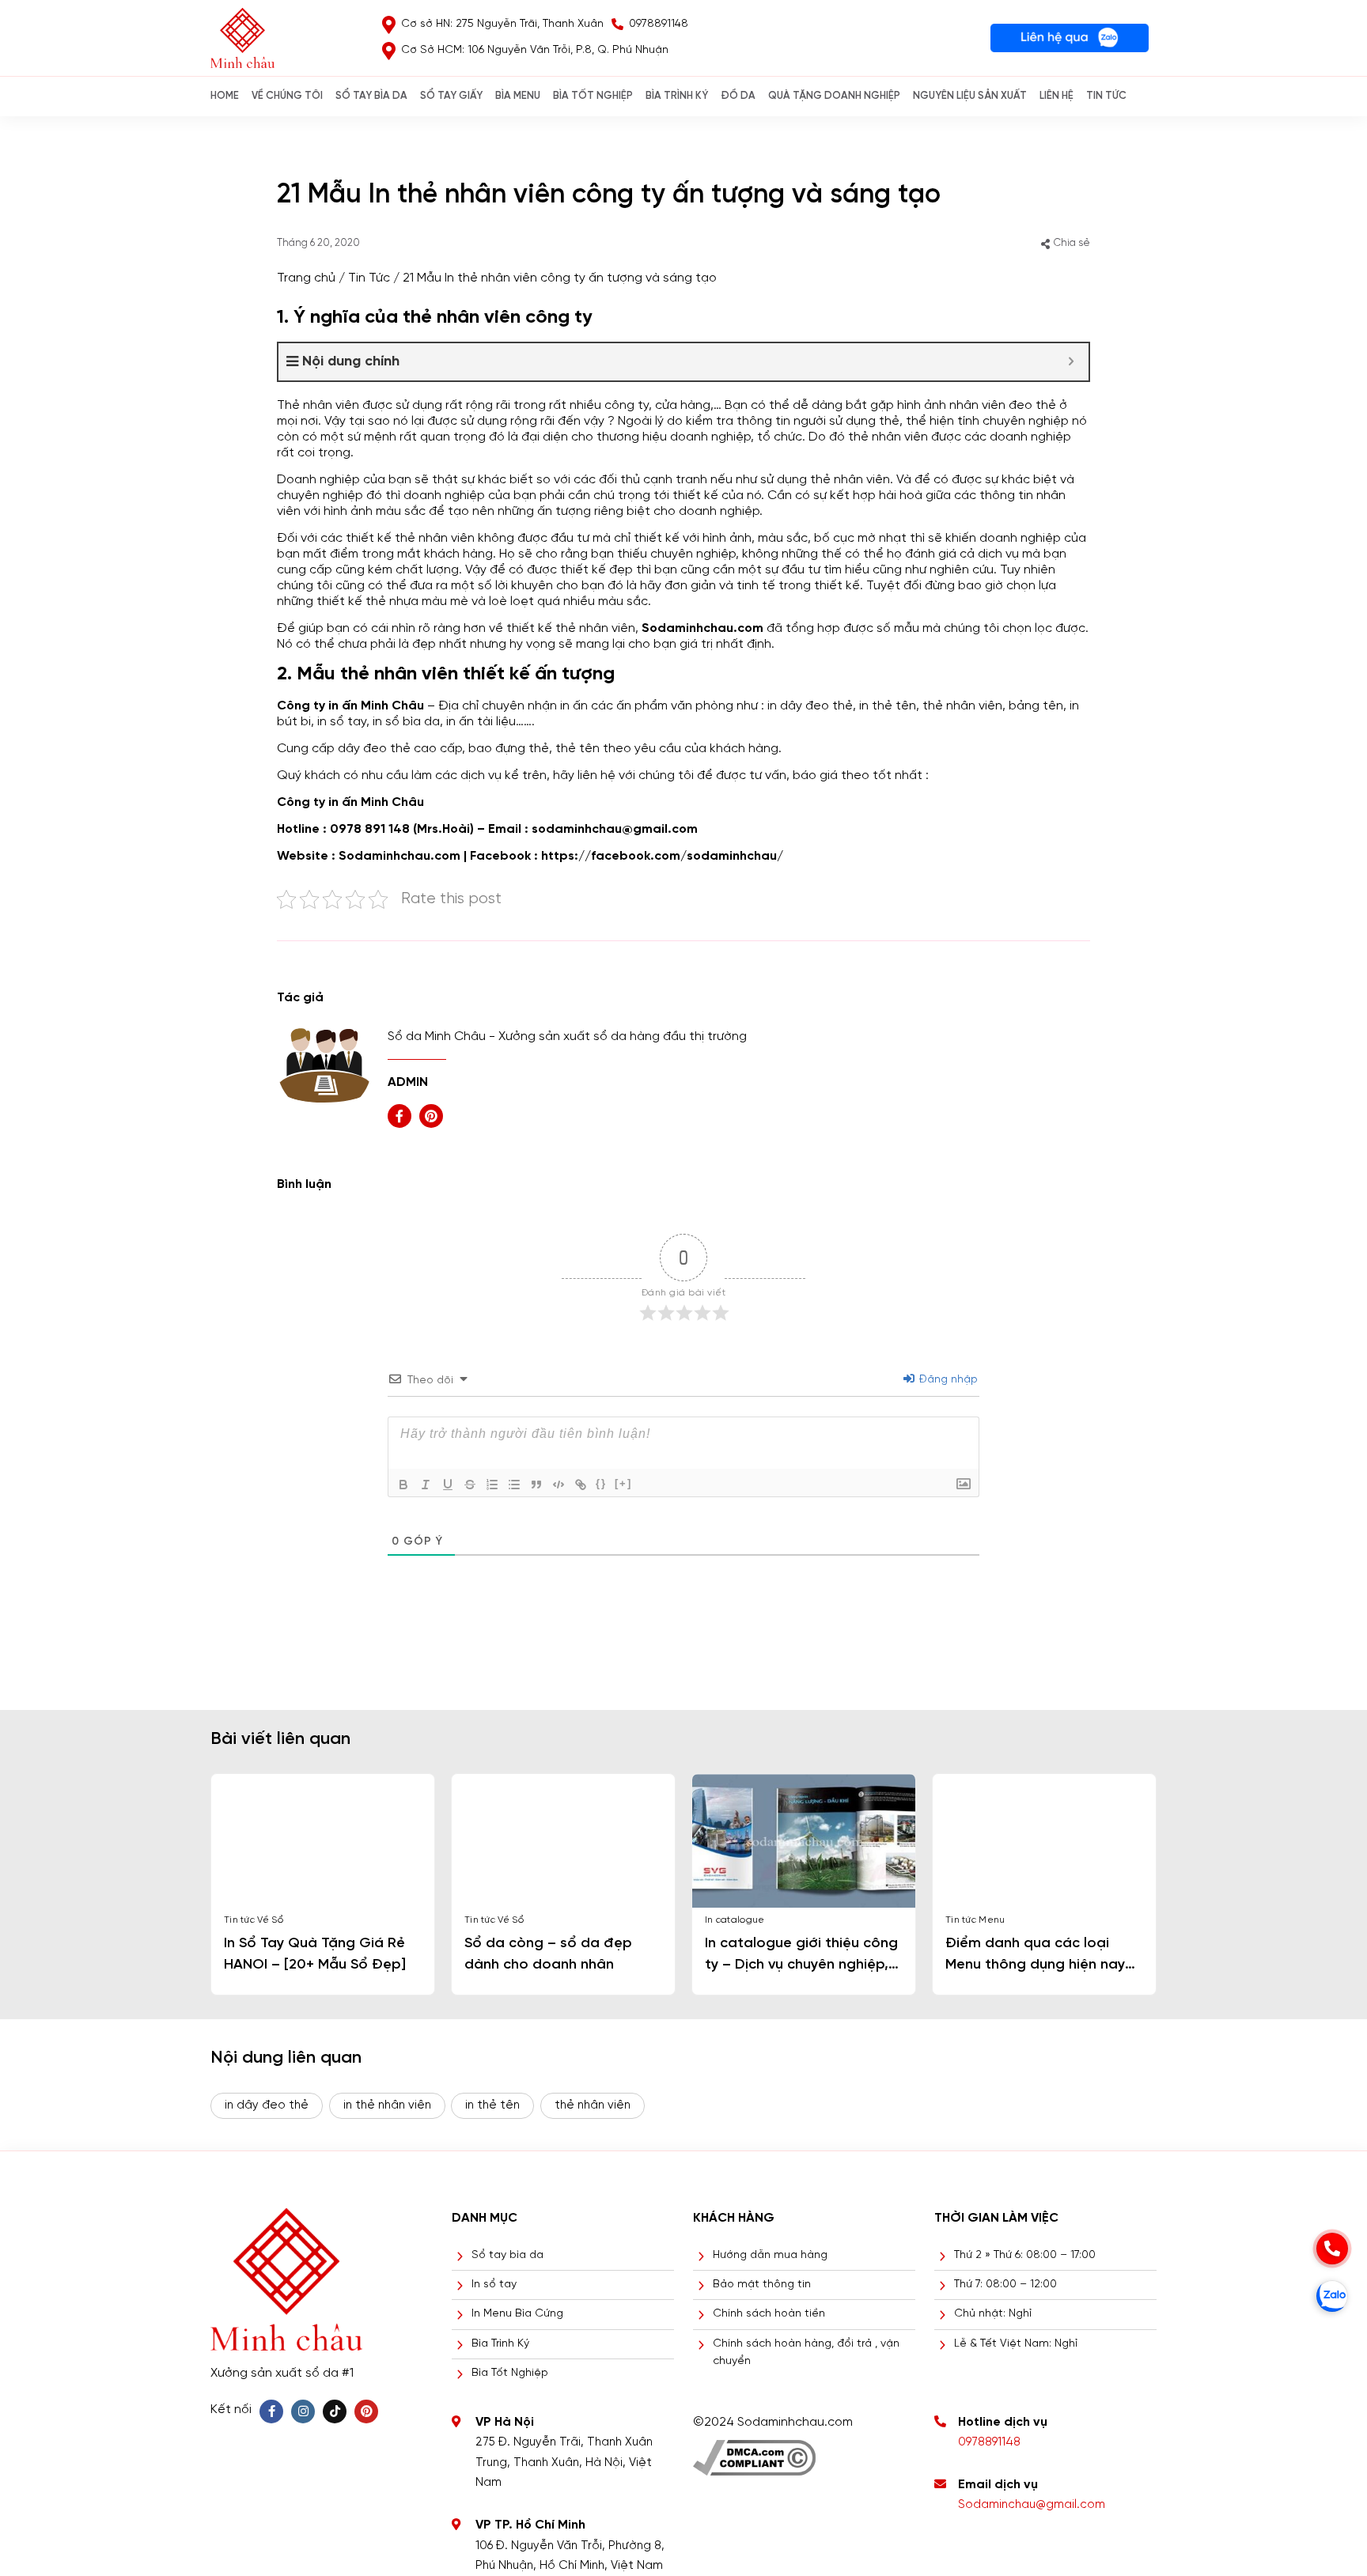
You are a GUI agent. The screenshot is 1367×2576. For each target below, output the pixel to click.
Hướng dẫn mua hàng (770, 2255)
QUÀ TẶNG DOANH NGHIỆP (834, 96)
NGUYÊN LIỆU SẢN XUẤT (970, 96)
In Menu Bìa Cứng (517, 2314)
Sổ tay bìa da (507, 2255)
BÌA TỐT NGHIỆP (593, 96)
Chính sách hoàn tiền (769, 2314)
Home (225, 96)
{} (601, 1483)
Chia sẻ (1072, 243)
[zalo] (1332, 2296)
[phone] (1332, 2249)
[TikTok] (335, 2411)
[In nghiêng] (426, 1485)
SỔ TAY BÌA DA (371, 96)
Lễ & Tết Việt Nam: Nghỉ (1016, 2344)
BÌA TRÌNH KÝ (677, 96)
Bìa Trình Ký (500, 2344)
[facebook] (399, 1116)
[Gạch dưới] (448, 1485)
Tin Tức (1106, 96)
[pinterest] (431, 1116)
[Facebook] (271, 2411)
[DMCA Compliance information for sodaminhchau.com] (754, 2452)
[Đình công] (470, 1485)
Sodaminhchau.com (399, 856)
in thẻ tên (492, 2105)
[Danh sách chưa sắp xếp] (514, 1485)
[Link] (581, 1485)
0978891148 (989, 2442)
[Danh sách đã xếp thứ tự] (492, 1485)
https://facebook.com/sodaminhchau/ (662, 856)
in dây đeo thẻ (810, 706)
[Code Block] (559, 1485)
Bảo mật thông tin (762, 2285)
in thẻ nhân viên (387, 2105)
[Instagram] (303, 2411)
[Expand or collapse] (1071, 362)
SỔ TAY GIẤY (451, 96)
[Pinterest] (366, 2411)
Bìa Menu (518, 96)
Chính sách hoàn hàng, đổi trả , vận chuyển (806, 2353)
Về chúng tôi (287, 96)
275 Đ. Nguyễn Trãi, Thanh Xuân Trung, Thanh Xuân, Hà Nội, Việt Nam (564, 2463)
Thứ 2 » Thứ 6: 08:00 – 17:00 (1025, 2255)
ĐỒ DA (738, 96)
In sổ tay (494, 2285)
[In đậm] (403, 1485)
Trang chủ (306, 278)
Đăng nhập (947, 1380)
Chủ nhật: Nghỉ (993, 2314)
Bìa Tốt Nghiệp (510, 2373)
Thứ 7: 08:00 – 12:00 (1005, 2285)
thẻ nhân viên (593, 2105)
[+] (623, 1483)
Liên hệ (1056, 96)
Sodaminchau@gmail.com (1032, 2505)
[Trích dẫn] (536, 1485)
